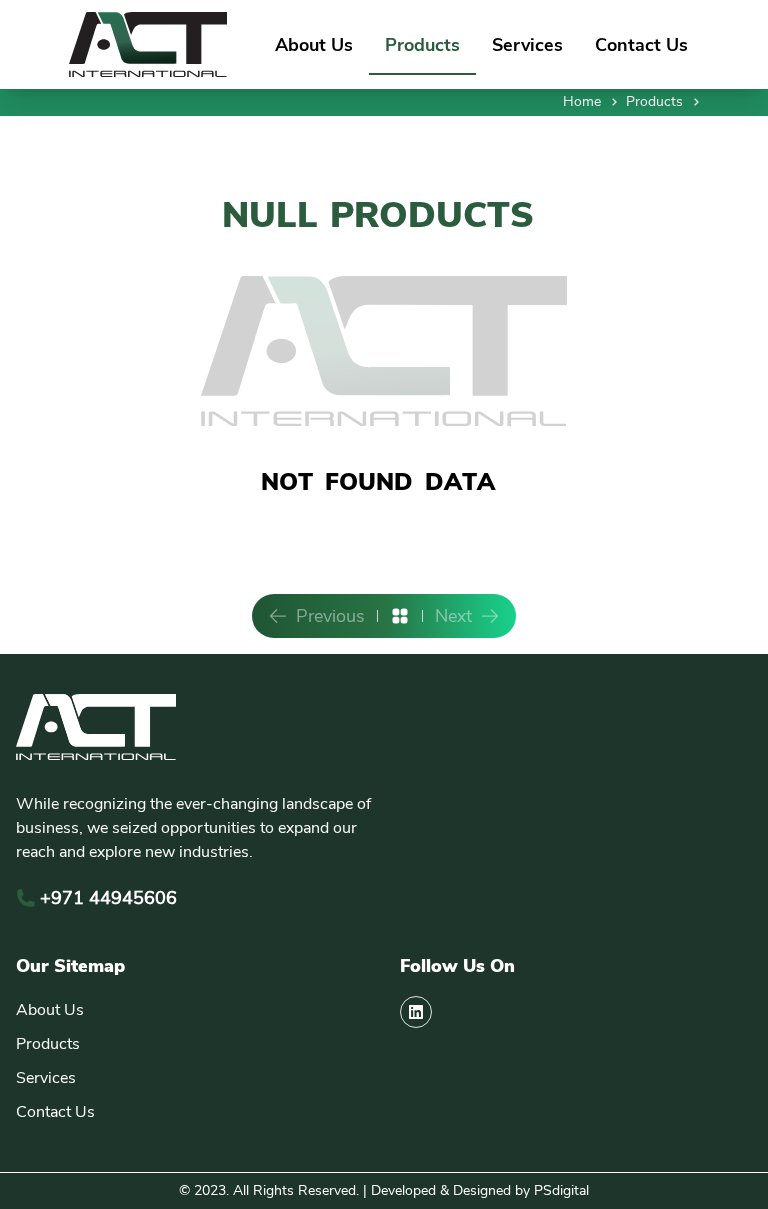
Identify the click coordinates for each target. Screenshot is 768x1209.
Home (582, 101)
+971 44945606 (108, 898)
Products (422, 45)
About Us (314, 45)
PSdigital (561, 1190)
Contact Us (641, 45)
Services (527, 45)
